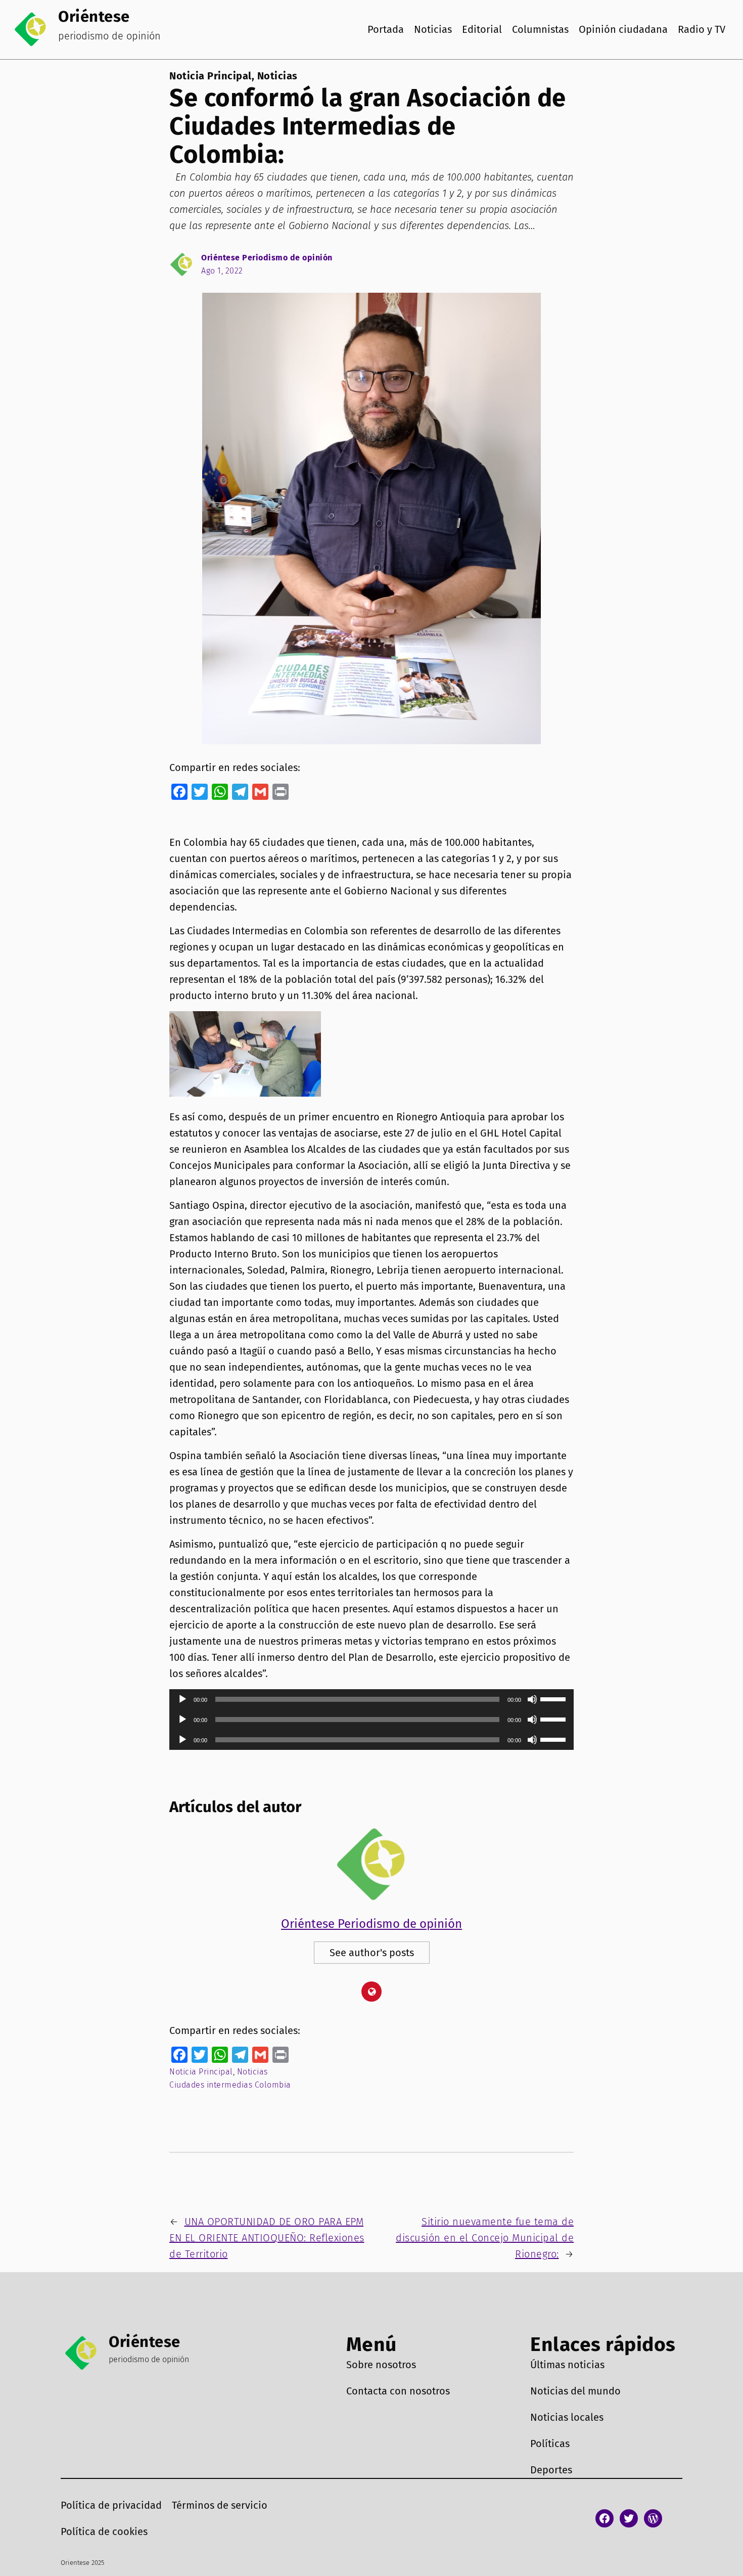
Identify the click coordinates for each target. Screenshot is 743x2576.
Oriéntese (94, 16)
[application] (371, 1699)
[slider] (554, 1698)
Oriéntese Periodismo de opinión (267, 258)
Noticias (277, 76)
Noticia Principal (211, 76)
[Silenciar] (532, 1699)
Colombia (273, 2085)
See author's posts (372, 1953)
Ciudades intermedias (211, 2085)
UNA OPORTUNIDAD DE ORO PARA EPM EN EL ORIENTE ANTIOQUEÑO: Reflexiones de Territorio (267, 2238)
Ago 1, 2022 (222, 271)
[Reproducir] (182, 1699)
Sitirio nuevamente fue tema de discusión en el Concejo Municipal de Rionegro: (485, 2238)
